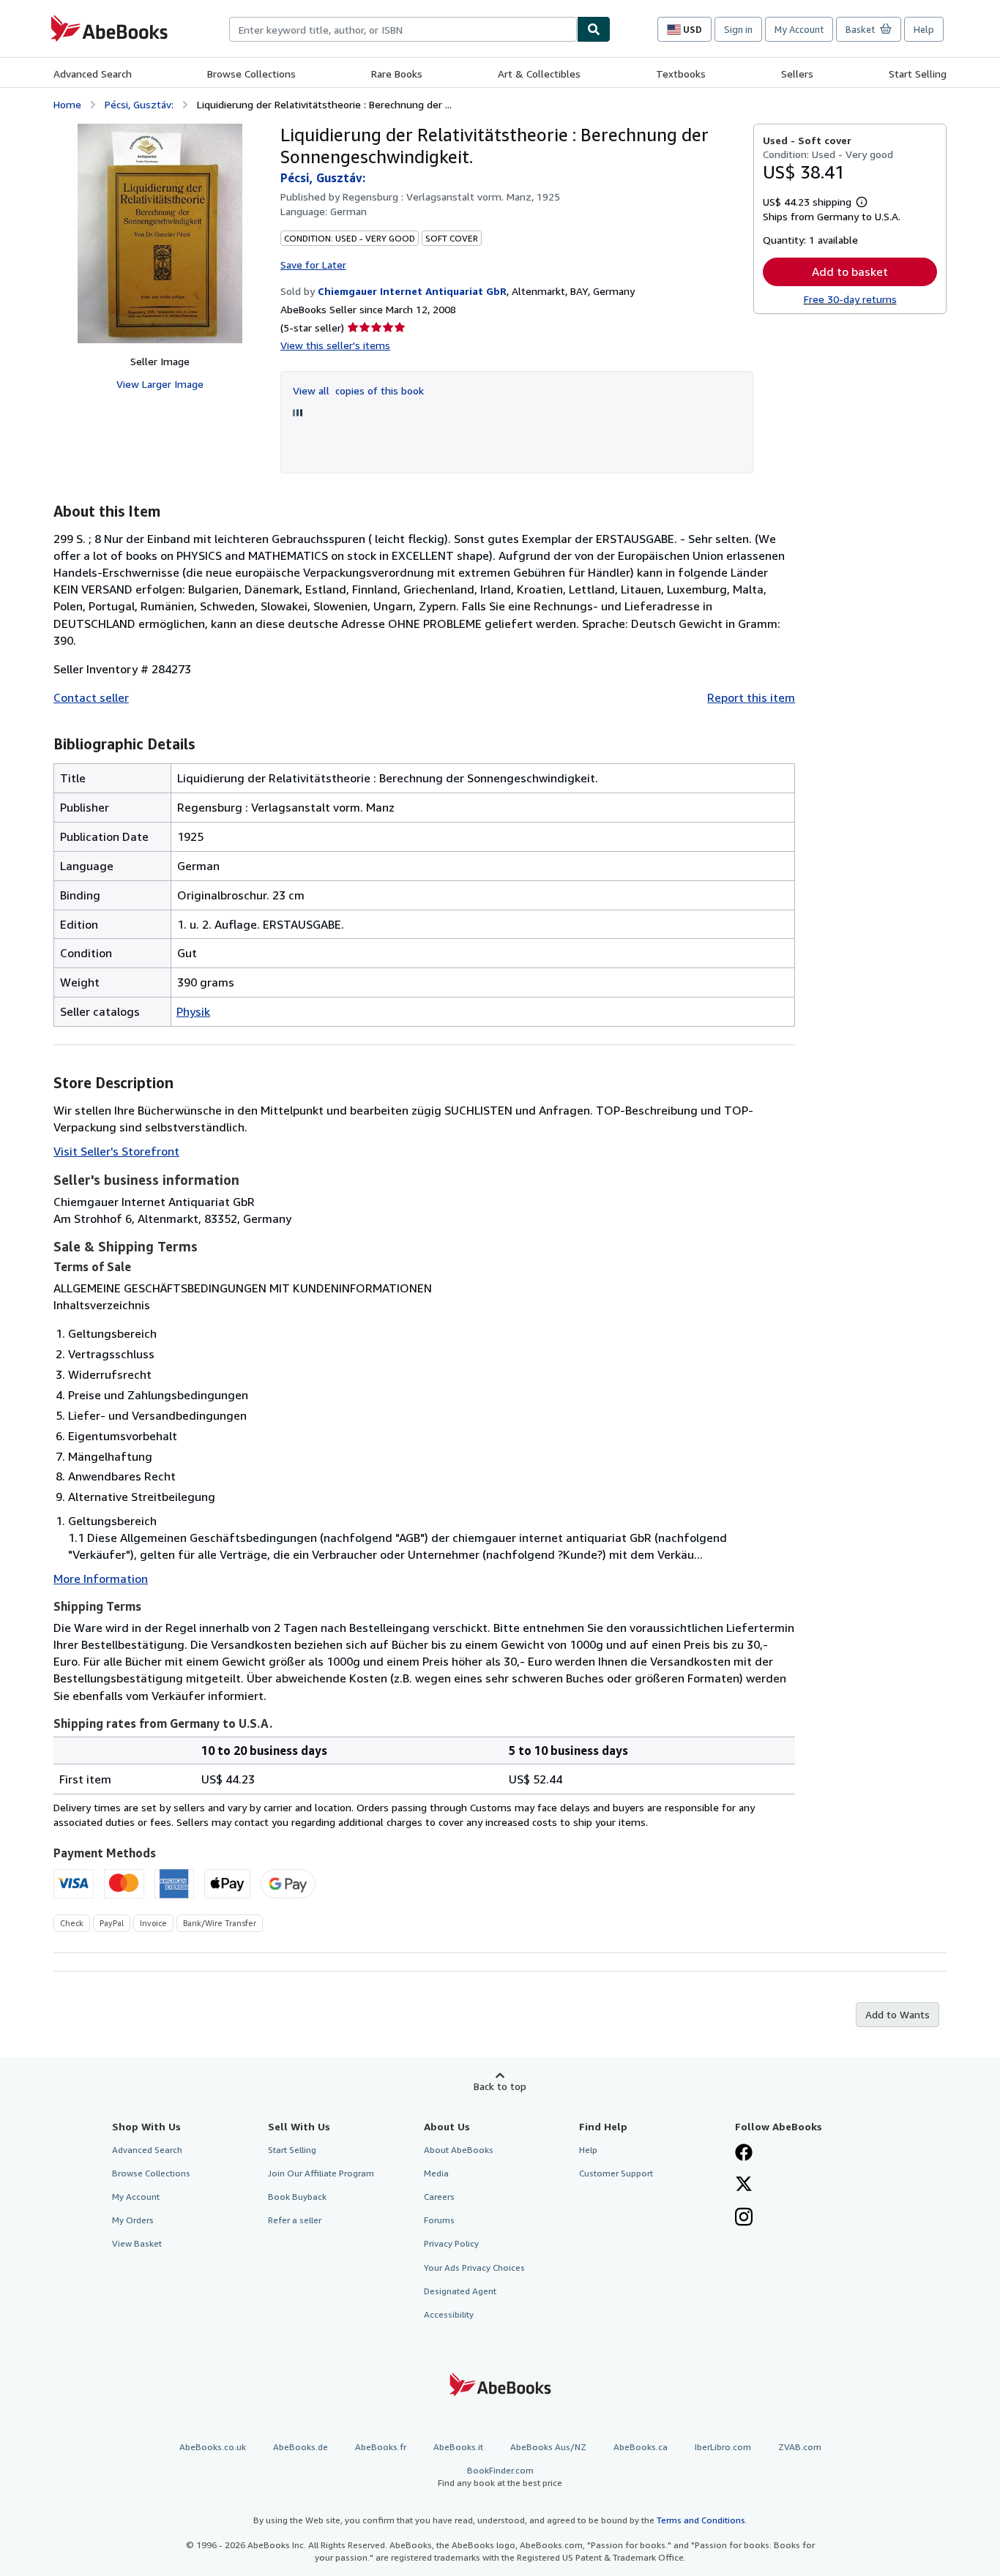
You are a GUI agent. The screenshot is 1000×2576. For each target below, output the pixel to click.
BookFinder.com (500, 2476)
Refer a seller (295, 2220)
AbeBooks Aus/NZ (548, 2447)
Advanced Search (93, 74)
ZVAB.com (800, 2447)
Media (436, 2173)
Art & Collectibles (539, 74)
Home (67, 104)
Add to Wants (898, 2014)
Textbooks (681, 74)
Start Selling (918, 74)
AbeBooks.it (458, 2447)
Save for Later (313, 265)
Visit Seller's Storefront (116, 1151)
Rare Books (397, 74)
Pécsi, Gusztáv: (139, 104)
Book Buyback (297, 2197)
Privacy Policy (451, 2243)
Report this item (751, 697)
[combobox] (403, 29)
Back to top (500, 2086)
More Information (101, 1579)
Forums (439, 2220)
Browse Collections (251, 74)
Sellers (797, 74)
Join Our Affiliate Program (321, 2173)
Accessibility (449, 2314)
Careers (439, 2197)
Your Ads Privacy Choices (474, 2268)
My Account (799, 29)
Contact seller (91, 697)
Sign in (738, 29)
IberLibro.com (723, 2447)
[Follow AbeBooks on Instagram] (744, 2218)
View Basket (137, 2243)
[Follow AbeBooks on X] (744, 2185)
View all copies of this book (358, 390)
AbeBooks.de (301, 2447)
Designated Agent (460, 2291)
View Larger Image (160, 384)
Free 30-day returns (850, 299)
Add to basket (850, 272)
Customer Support (616, 2173)
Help (924, 29)
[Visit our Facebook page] (744, 2154)
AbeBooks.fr (381, 2447)
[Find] (594, 29)
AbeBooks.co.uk (213, 2447)
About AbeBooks (459, 2150)
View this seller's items (335, 345)
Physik (193, 1011)
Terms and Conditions (701, 2520)
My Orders (133, 2220)
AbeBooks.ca (641, 2447)
